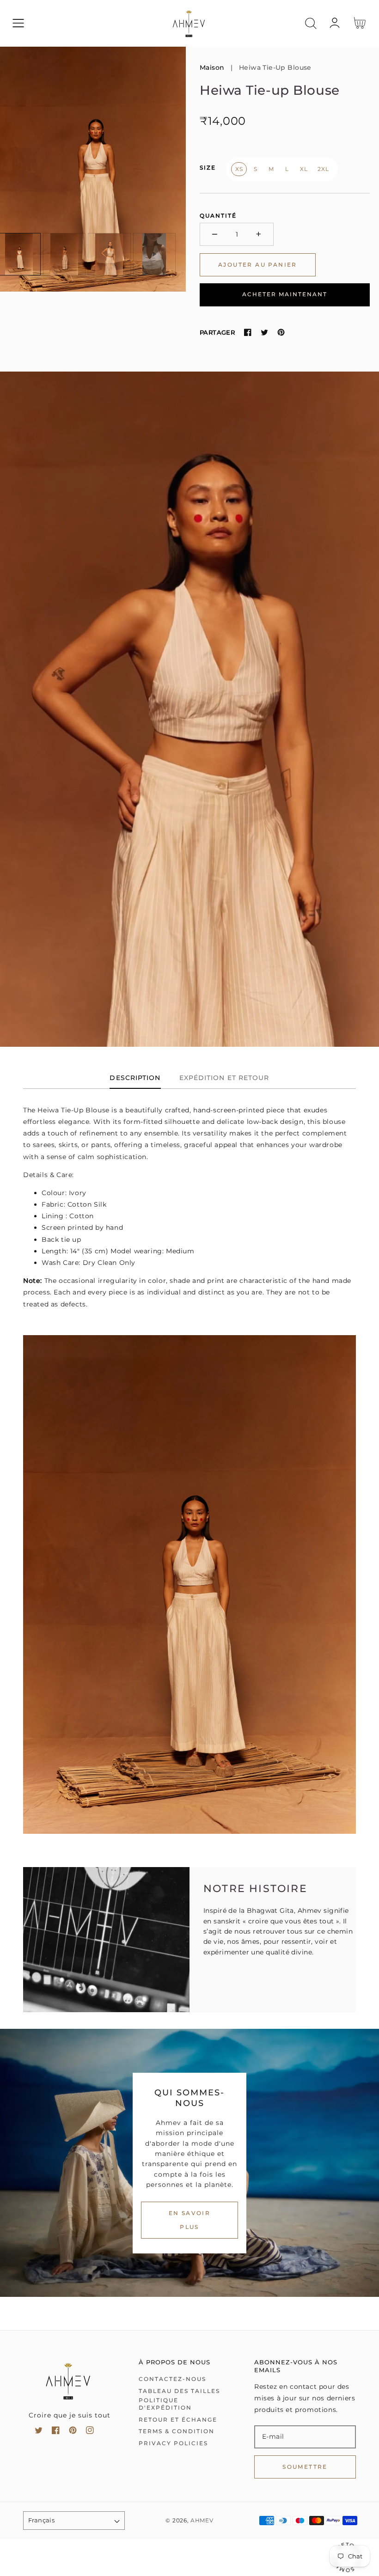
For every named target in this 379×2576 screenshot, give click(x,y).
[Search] (311, 23)
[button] (18, 23)
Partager (217, 332)
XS (239, 169)
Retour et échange (178, 2420)
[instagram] (90, 2432)
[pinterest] (73, 2432)
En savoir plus (190, 2220)
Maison (212, 67)
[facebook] (56, 2432)
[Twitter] (264, 332)
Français (41, 2520)
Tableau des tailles (179, 2391)
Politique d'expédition (165, 2404)
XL (304, 169)
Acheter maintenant (285, 294)
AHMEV (202, 2521)
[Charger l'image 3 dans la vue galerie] (109, 254)
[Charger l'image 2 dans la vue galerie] (64, 254)
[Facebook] (248, 332)
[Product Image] (93, 169)
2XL (323, 169)
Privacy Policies (173, 2443)
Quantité (218, 216)
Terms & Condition (177, 2431)
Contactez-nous (172, 2379)
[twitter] (39, 2432)
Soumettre (305, 2467)
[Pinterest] (281, 332)
